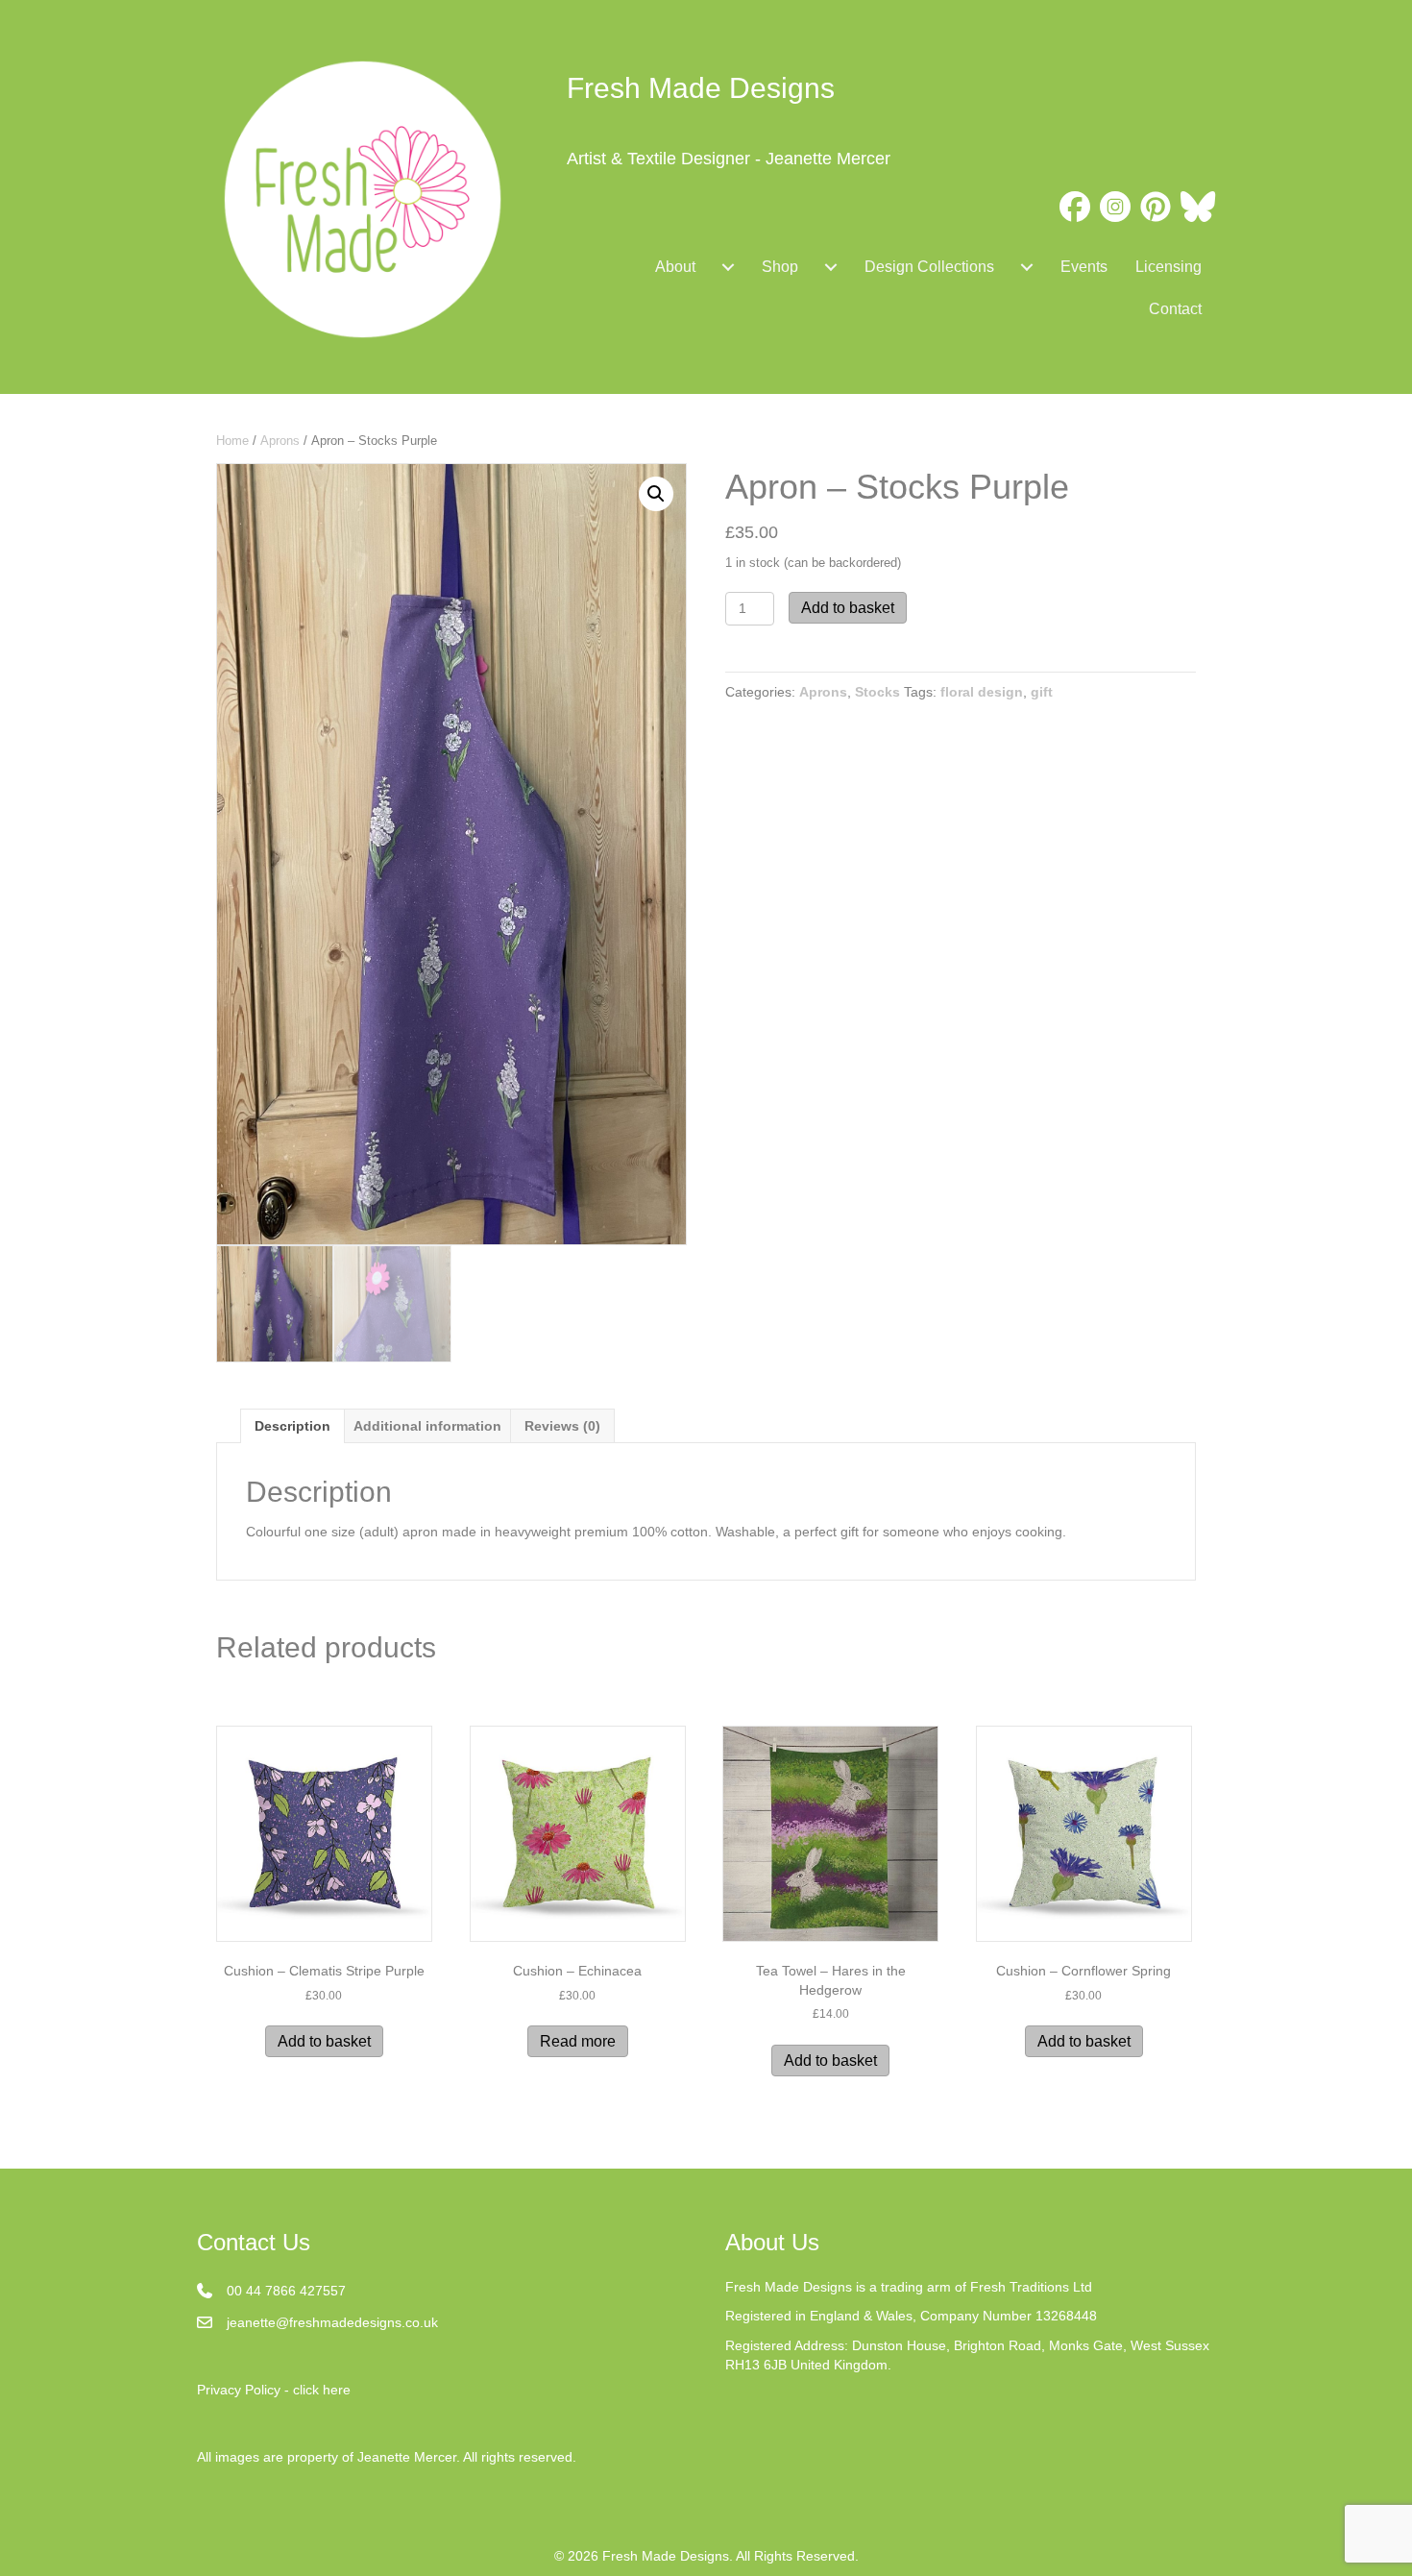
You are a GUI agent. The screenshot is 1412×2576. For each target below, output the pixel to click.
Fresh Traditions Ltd (1031, 2287)
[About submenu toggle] (728, 267)
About (675, 267)
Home (232, 441)
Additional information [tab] (427, 1426)
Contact (1175, 309)
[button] (656, 494)
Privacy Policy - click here (274, 2390)
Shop (780, 267)
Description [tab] (292, 1426)
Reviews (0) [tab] (562, 1426)
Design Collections (929, 267)
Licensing (1169, 267)
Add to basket (848, 608)
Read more (578, 2041)
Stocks (877, 692)
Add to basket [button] (324, 2041)
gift (1042, 692)
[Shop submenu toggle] (831, 267)
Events (1084, 267)
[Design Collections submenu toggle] (1027, 267)
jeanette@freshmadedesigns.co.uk (332, 2322)
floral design (982, 692)
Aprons (280, 441)
